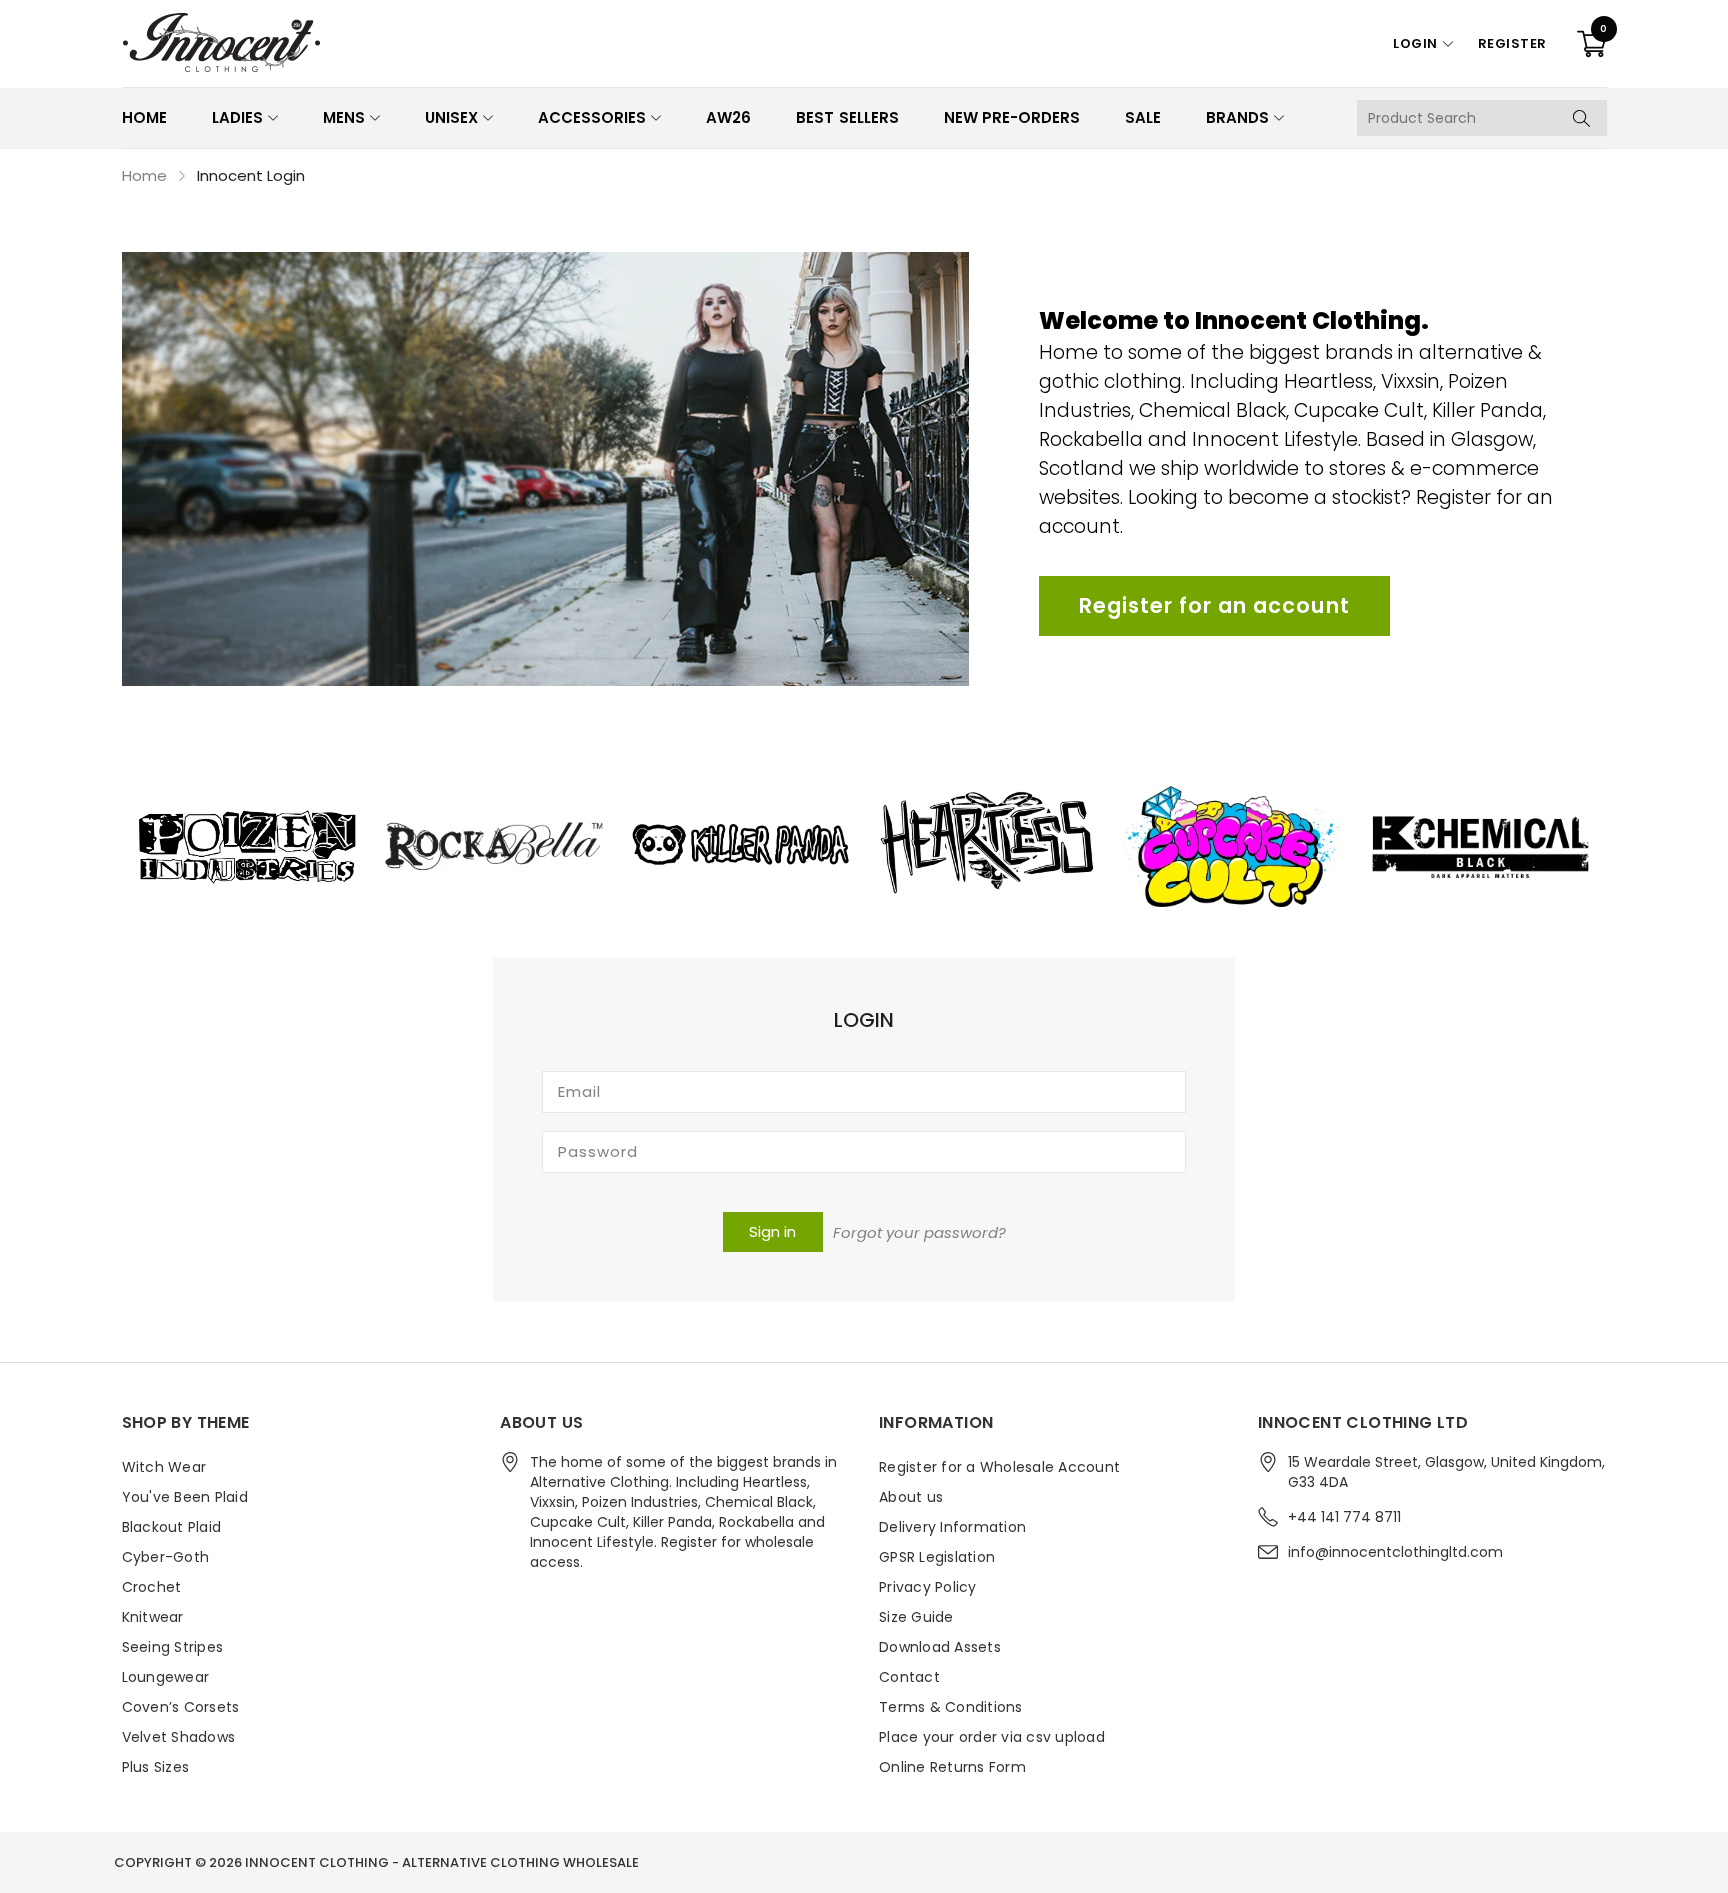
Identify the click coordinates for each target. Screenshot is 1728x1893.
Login (1415, 43)
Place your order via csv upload (992, 1737)
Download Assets (940, 1647)
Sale (1143, 117)
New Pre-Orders (1012, 117)
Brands (1237, 117)
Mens (344, 117)
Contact (909, 1677)
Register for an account (1214, 605)
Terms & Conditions (951, 1707)
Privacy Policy (928, 1587)
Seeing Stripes (173, 1647)
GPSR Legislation (937, 1557)
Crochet (152, 1587)
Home (144, 117)
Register (1512, 43)
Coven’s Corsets (181, 1707)
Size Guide (916, 1617)
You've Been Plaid (185, 1497)
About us (911, 1497)
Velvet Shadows (179, 1737)
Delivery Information (952, 1527)
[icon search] (1582, 118)
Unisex (451, 117)
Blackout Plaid (172, 1527)
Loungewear (166, 1677)
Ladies (237, 117)
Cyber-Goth (166, 1557)
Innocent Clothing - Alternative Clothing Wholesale (442, 1862)
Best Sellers (847, 117)
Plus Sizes (156, 1767)
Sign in (772, 1231)
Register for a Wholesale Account (999, 1467)
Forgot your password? (919, 1232)
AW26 (728, 117)
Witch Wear (164, 1467)
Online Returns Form (952, 1767)
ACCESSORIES (592, 117)
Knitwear (153, 1617)
